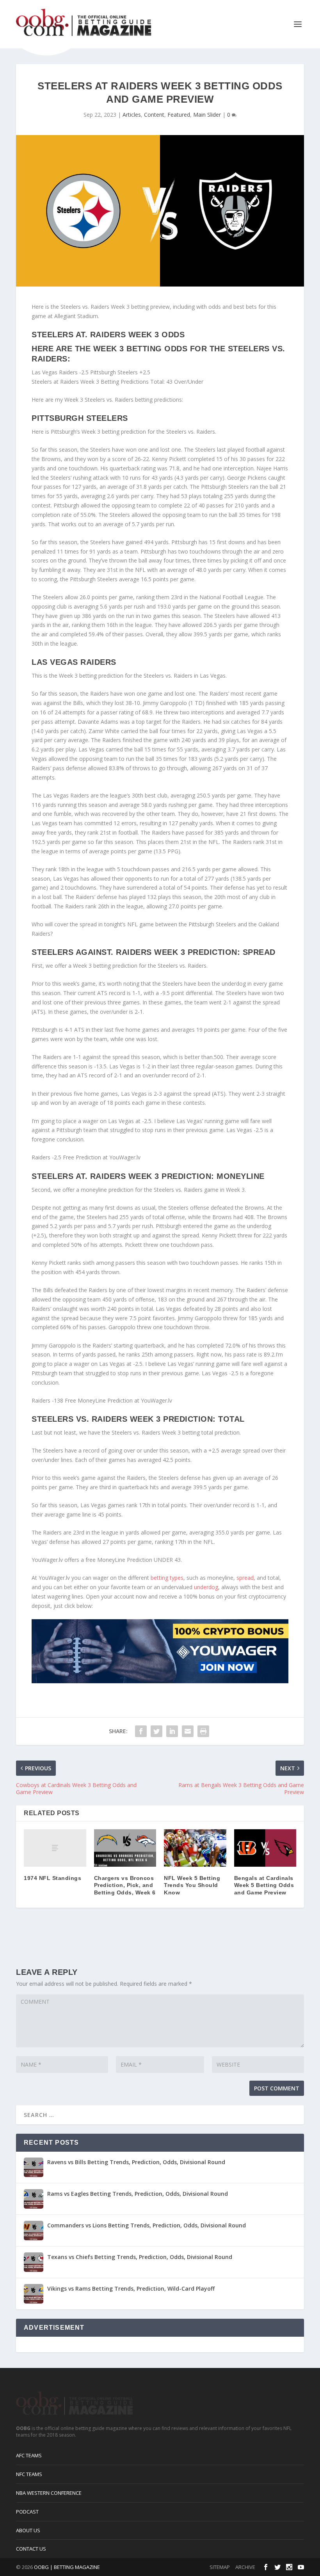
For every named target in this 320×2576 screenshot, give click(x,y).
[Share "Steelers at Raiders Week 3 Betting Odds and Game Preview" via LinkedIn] (172, 1731)
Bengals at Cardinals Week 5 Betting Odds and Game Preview (264, 1885)
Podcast (27, 2512)
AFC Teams (29, 2455)
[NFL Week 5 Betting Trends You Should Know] (195, 1848)
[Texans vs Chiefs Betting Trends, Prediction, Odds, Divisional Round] (34, 2262)
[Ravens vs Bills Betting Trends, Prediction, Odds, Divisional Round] (34, 2167)
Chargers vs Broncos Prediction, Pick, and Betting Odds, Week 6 (125, 1885)
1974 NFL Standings (52, 1878)
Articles (132, 115)
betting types (167, 1578)
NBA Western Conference (49, 2493)
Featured (179, 115)
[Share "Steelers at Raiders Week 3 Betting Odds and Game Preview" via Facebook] (141, 1731)
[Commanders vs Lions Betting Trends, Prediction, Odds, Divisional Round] (34, 2231)
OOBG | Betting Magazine (67, 2567)
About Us (28, 2530)
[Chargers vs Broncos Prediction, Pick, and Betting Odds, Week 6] (125, 1848)
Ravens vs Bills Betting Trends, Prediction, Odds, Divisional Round (136, 2162)
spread (245, 1578)
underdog (206, 1587)
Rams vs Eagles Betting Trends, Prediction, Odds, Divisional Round (138, 2194)
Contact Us (31, 2549)
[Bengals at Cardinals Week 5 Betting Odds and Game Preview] (265, 1848)
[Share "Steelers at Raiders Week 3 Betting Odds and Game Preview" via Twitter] (156, 1731)
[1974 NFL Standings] (55, 1848)
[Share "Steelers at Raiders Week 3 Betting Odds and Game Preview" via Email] (188, 1731)
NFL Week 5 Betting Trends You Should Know (192, 1885)
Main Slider (207, 115)
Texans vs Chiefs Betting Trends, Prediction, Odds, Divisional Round (140, 2257)
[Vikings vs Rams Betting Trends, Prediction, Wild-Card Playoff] (34, 2294)
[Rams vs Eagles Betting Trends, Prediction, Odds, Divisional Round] (34, 2199)
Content (154, 115)
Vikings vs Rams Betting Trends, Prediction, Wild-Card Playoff (131, 2288)
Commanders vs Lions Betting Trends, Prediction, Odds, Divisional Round (147, 2225)
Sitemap (220, 2567)
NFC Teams (29, 2474)
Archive (245, 2567)
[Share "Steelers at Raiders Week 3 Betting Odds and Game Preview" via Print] (203, 1731)
